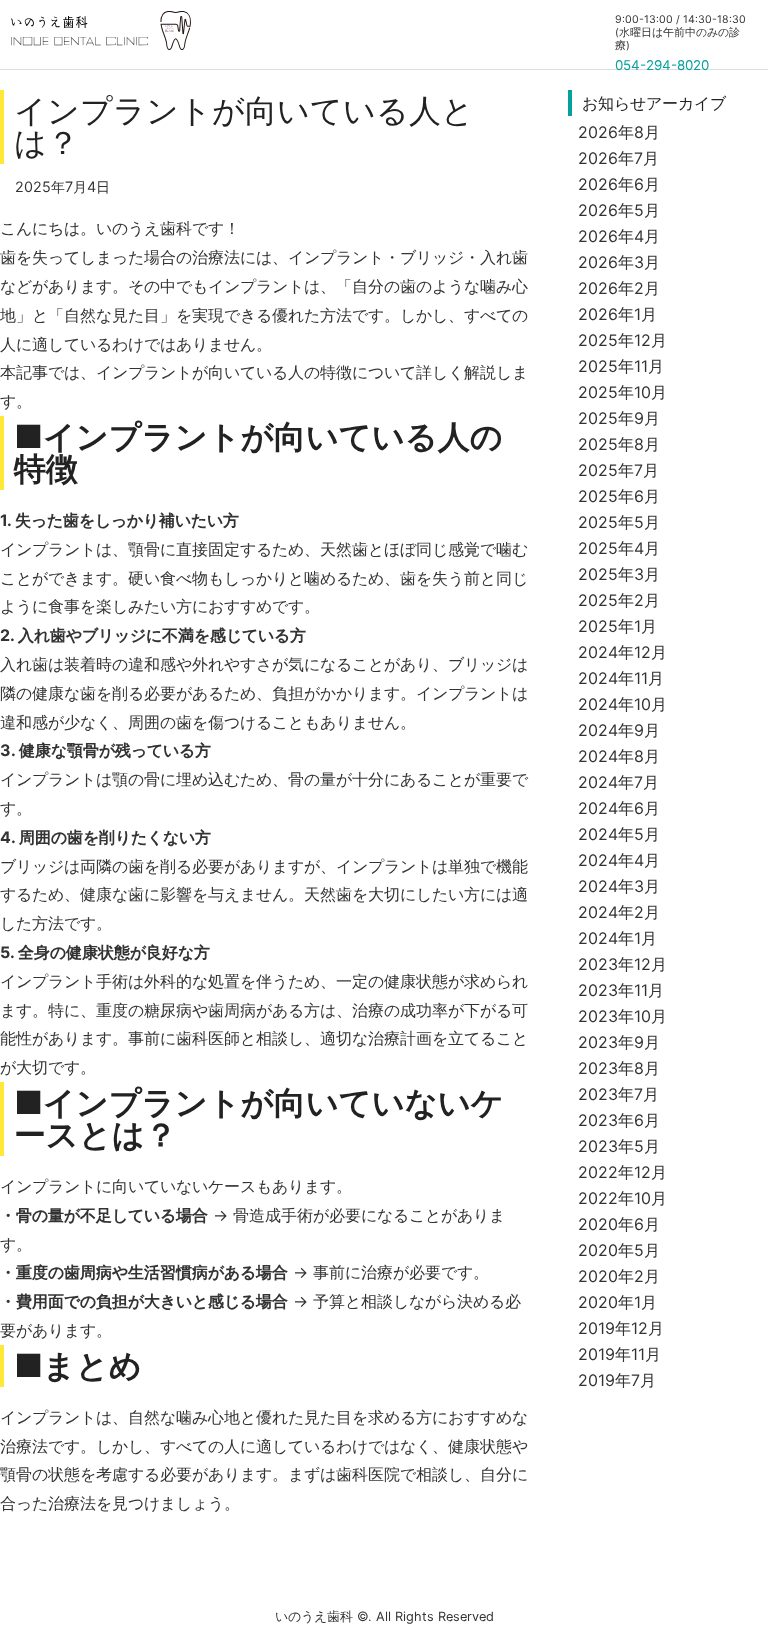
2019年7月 (617, 1380)
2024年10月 (622, 704)
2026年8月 (619, 132)
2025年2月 (619, 600)
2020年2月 (619, 1276)
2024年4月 (619, 860)
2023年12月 (622, 964)
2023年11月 (621, 990)
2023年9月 (619, 1042)
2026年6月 (619, 184)
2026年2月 (619, 288)
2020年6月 (619, 1224)
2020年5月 (619, 1250)
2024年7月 (618, 782)
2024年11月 (621, 678)
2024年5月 (619, 834)
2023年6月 (619, 1120)
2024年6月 (619, 808)
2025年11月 (621, 366)
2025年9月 (619, 418)
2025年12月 (622, 340)
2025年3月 (619, 574)
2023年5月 (619, 1146)
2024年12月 (622, 652)
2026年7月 (618, 158)
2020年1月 (617, 1302)
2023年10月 (622, 1016)
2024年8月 (619, 756)
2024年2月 (619, 912)
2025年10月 (622, 392)
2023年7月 (618, 1094)
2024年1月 (617, 938)
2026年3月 (619, 262)
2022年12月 (622, 1172)
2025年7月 (618, 470)
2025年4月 (619, 548)
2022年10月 (622, 1198)
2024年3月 (619, 886)
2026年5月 (619, 210)
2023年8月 (619, 1068)
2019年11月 (619, 1354)
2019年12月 (621, 1328)
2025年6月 (619, 496)
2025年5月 (619, 522)
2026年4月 (619, 236)
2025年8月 (619, 444)
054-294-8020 (662, 65)
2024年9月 (619, 730)
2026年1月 (617, 314)
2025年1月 (617, 626)
